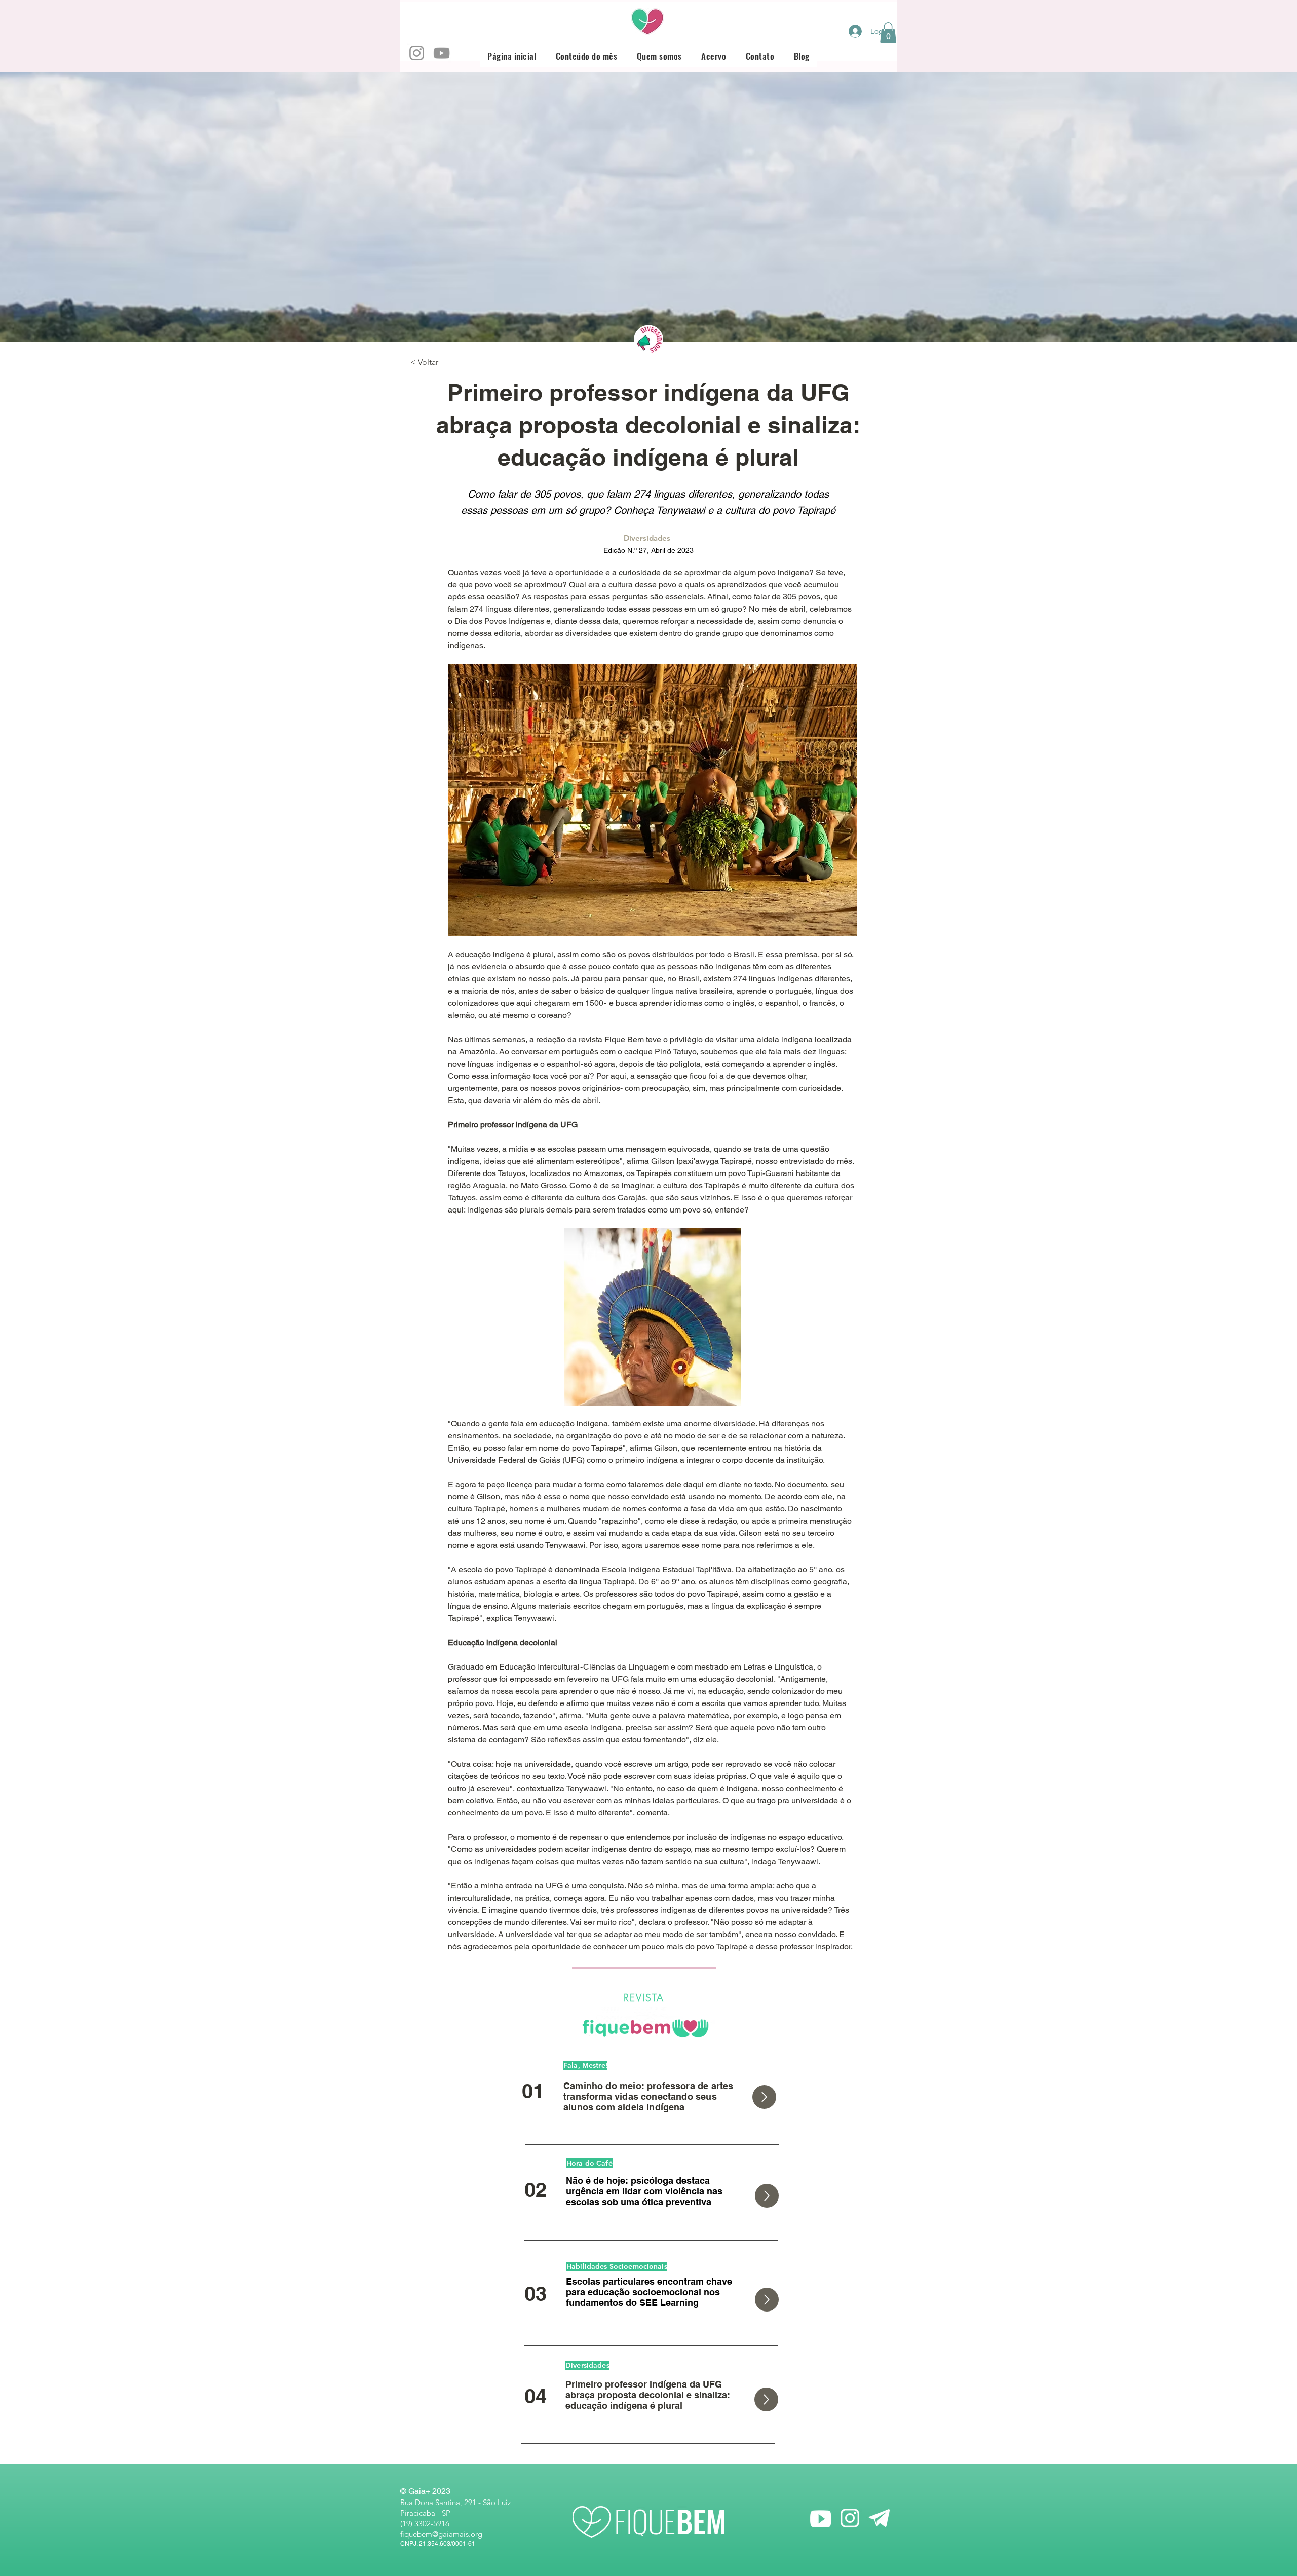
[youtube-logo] (821, 2518)
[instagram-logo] (850, 2518)
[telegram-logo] (879, 2518)
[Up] (764, 2097)
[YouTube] (442, 53)
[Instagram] (417, 53)
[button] (888, 33)
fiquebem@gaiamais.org (441, 2534)
